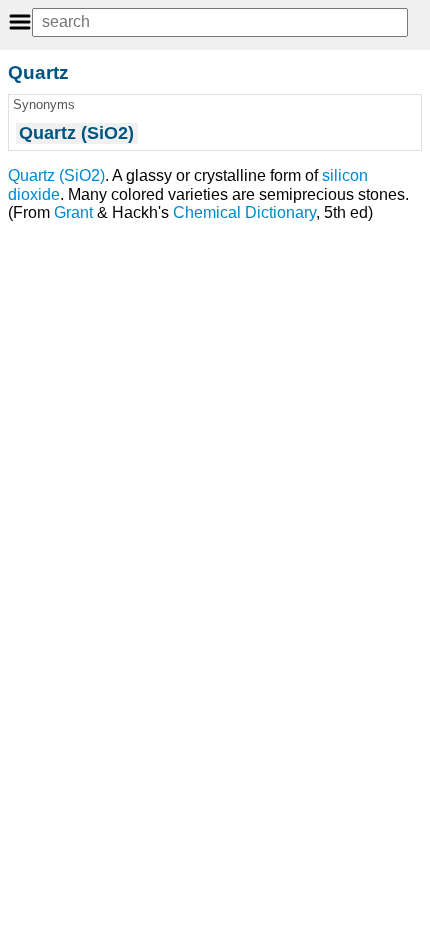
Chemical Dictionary (244, 212)
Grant (73, 212)
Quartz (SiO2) (56, 175)
